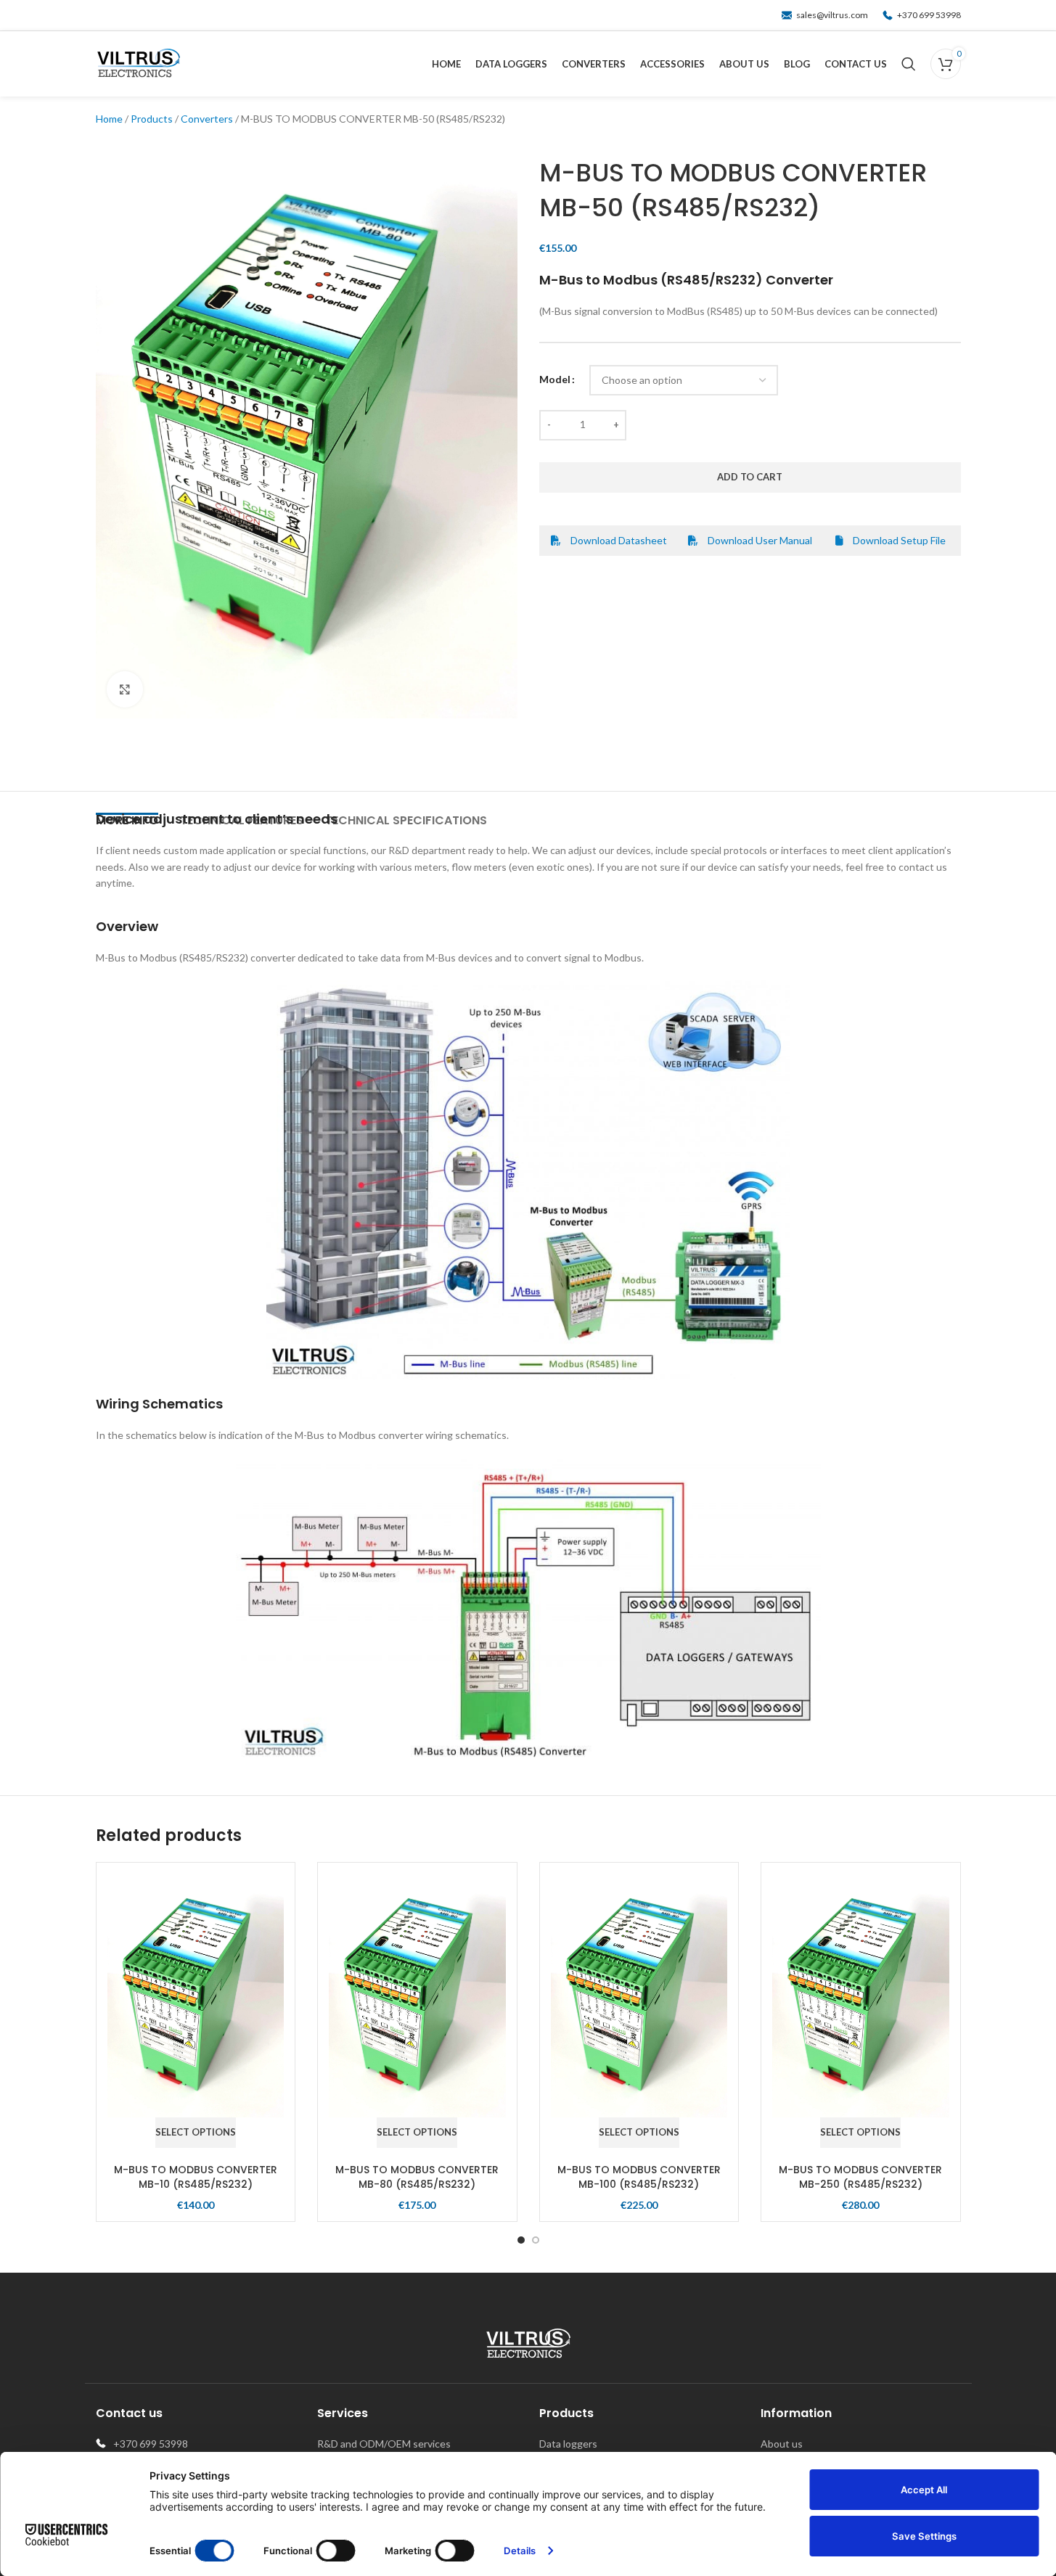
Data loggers (568, 2444)
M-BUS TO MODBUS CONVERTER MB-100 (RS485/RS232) (639, 2177)
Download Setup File (898, 540)
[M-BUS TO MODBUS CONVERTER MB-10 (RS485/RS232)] (196, 2000)
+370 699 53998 (928, 15)
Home (109, 119)
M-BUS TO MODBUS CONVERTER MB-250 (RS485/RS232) (860, 2177)
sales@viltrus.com (831, 15)
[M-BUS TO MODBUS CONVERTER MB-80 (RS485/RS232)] (417, 2000)
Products (152, 119)
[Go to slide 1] (521, 2240)
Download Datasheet (618, 540)
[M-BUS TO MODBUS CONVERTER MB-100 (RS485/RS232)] (639, 2000)
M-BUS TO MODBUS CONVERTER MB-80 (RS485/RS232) (417, 2177)
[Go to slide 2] (536, 2240)
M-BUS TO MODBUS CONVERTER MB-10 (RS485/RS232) (196, 2177)
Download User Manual (759, 540)
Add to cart (750, 477)
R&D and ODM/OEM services (384, 2444)
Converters (207, 119)
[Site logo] (139, 63)
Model (555, 379)
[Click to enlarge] (125, 689)
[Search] (909, 64)
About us (782, 2444)
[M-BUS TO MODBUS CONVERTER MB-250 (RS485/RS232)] (861, 2000)
